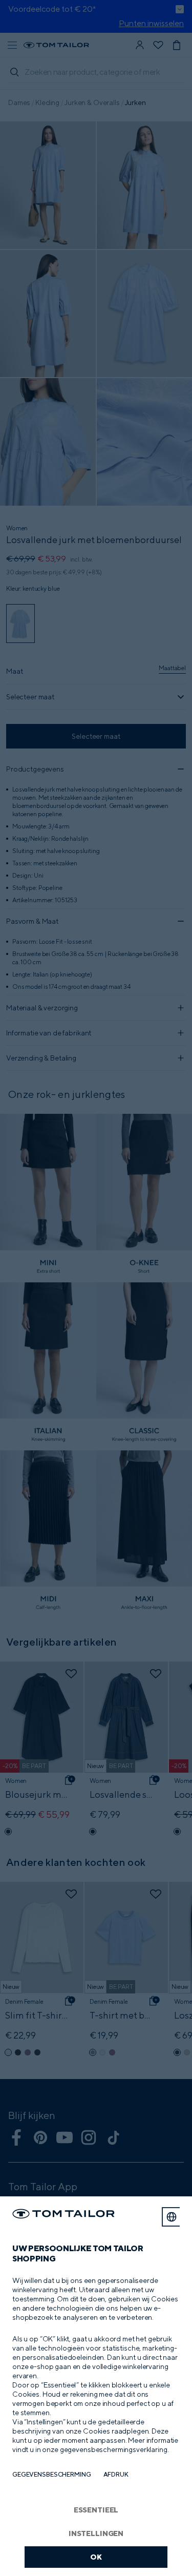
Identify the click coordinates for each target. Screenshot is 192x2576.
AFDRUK (116, 2474)
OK (96, 2557)
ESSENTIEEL (96, 2510)
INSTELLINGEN (96, 2533)
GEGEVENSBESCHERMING (52, 2474)
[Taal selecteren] (172, 2217)
